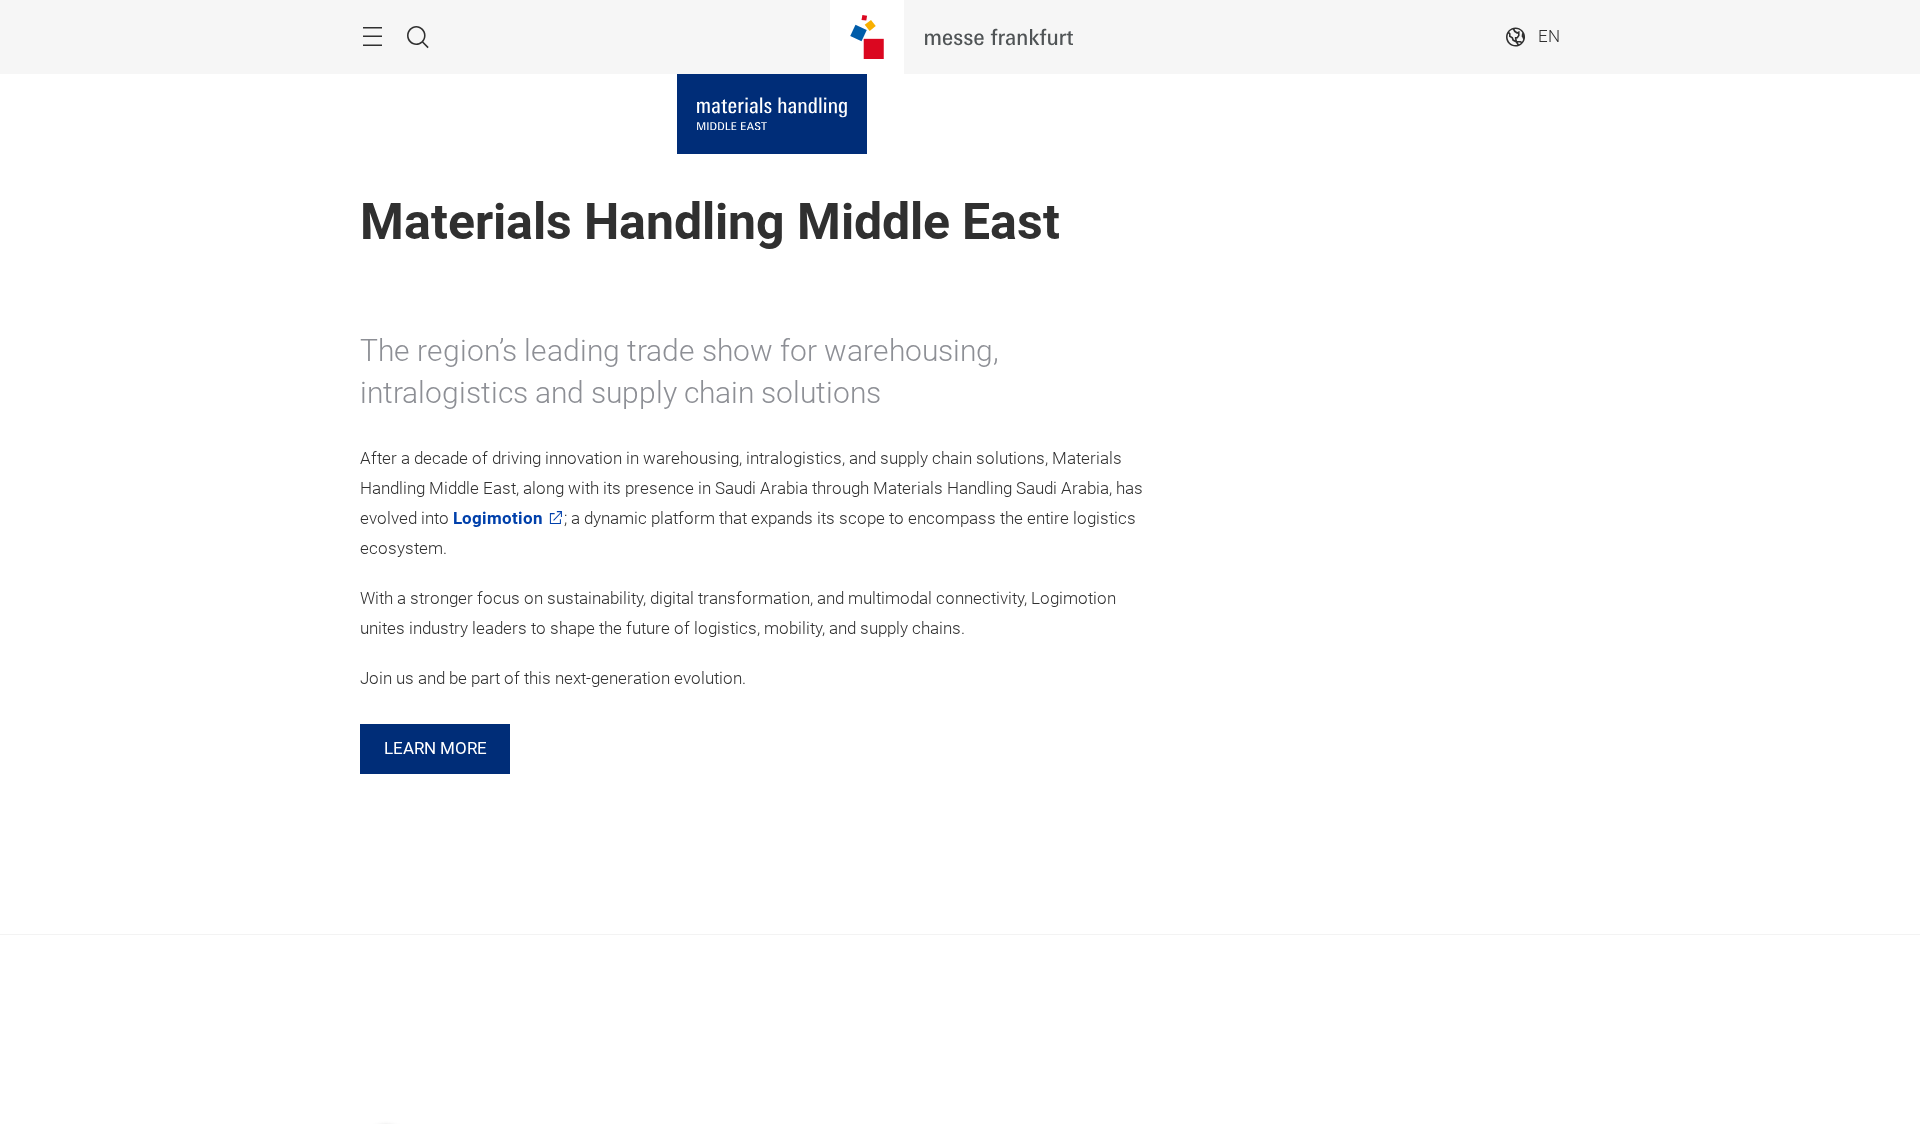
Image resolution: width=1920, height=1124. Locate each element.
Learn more (435, 748)
